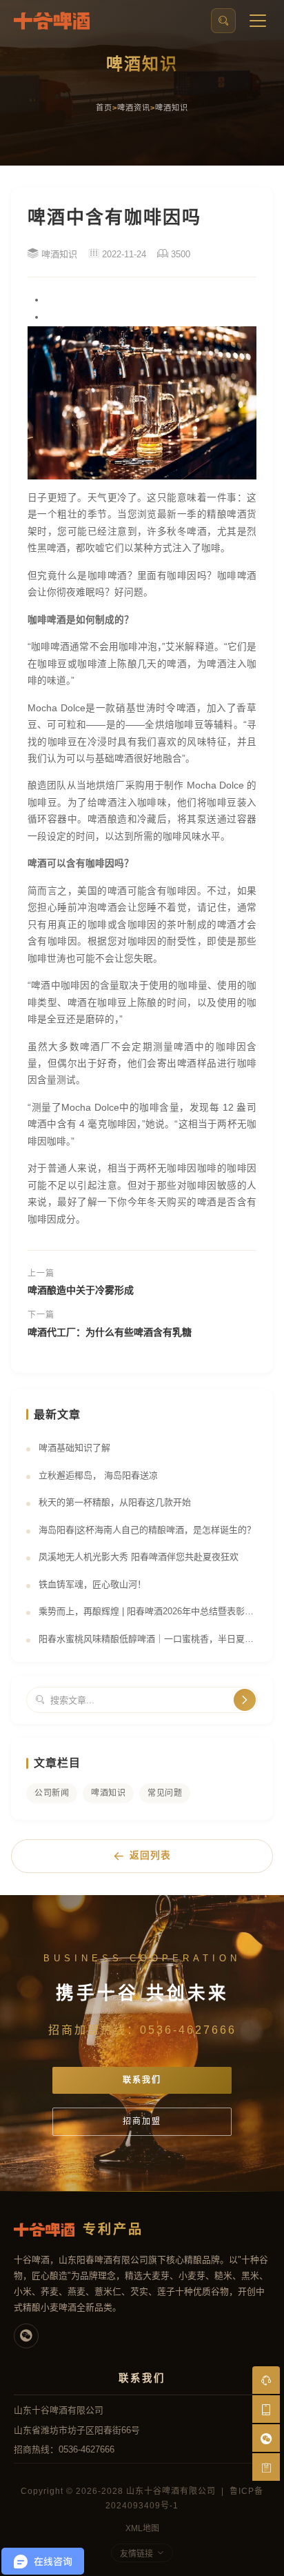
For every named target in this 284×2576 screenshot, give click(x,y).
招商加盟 (142, 2121)
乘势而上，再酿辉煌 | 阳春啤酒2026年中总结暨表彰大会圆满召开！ (148, 1611)
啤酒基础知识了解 (74, 1448)
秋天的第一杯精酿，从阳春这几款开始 (115, 1502)
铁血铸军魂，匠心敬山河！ (92, 1584)
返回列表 (150, 1855)
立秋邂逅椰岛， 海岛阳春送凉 (98, 1475)
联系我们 (142, 2080)
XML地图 (142, 2528)
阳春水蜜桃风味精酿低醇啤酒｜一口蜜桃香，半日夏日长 (148, 1639)
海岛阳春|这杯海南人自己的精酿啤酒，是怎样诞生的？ (147, 1530)
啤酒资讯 (134, 108)
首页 (104, 108)
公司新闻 (52, 1793)
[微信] (26, 2336)
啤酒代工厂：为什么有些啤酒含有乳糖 (110, 1332)
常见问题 (165, 1793)
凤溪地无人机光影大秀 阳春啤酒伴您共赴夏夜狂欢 (139, 1557)
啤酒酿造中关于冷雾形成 (81, 1290)
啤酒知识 (172, 108)
